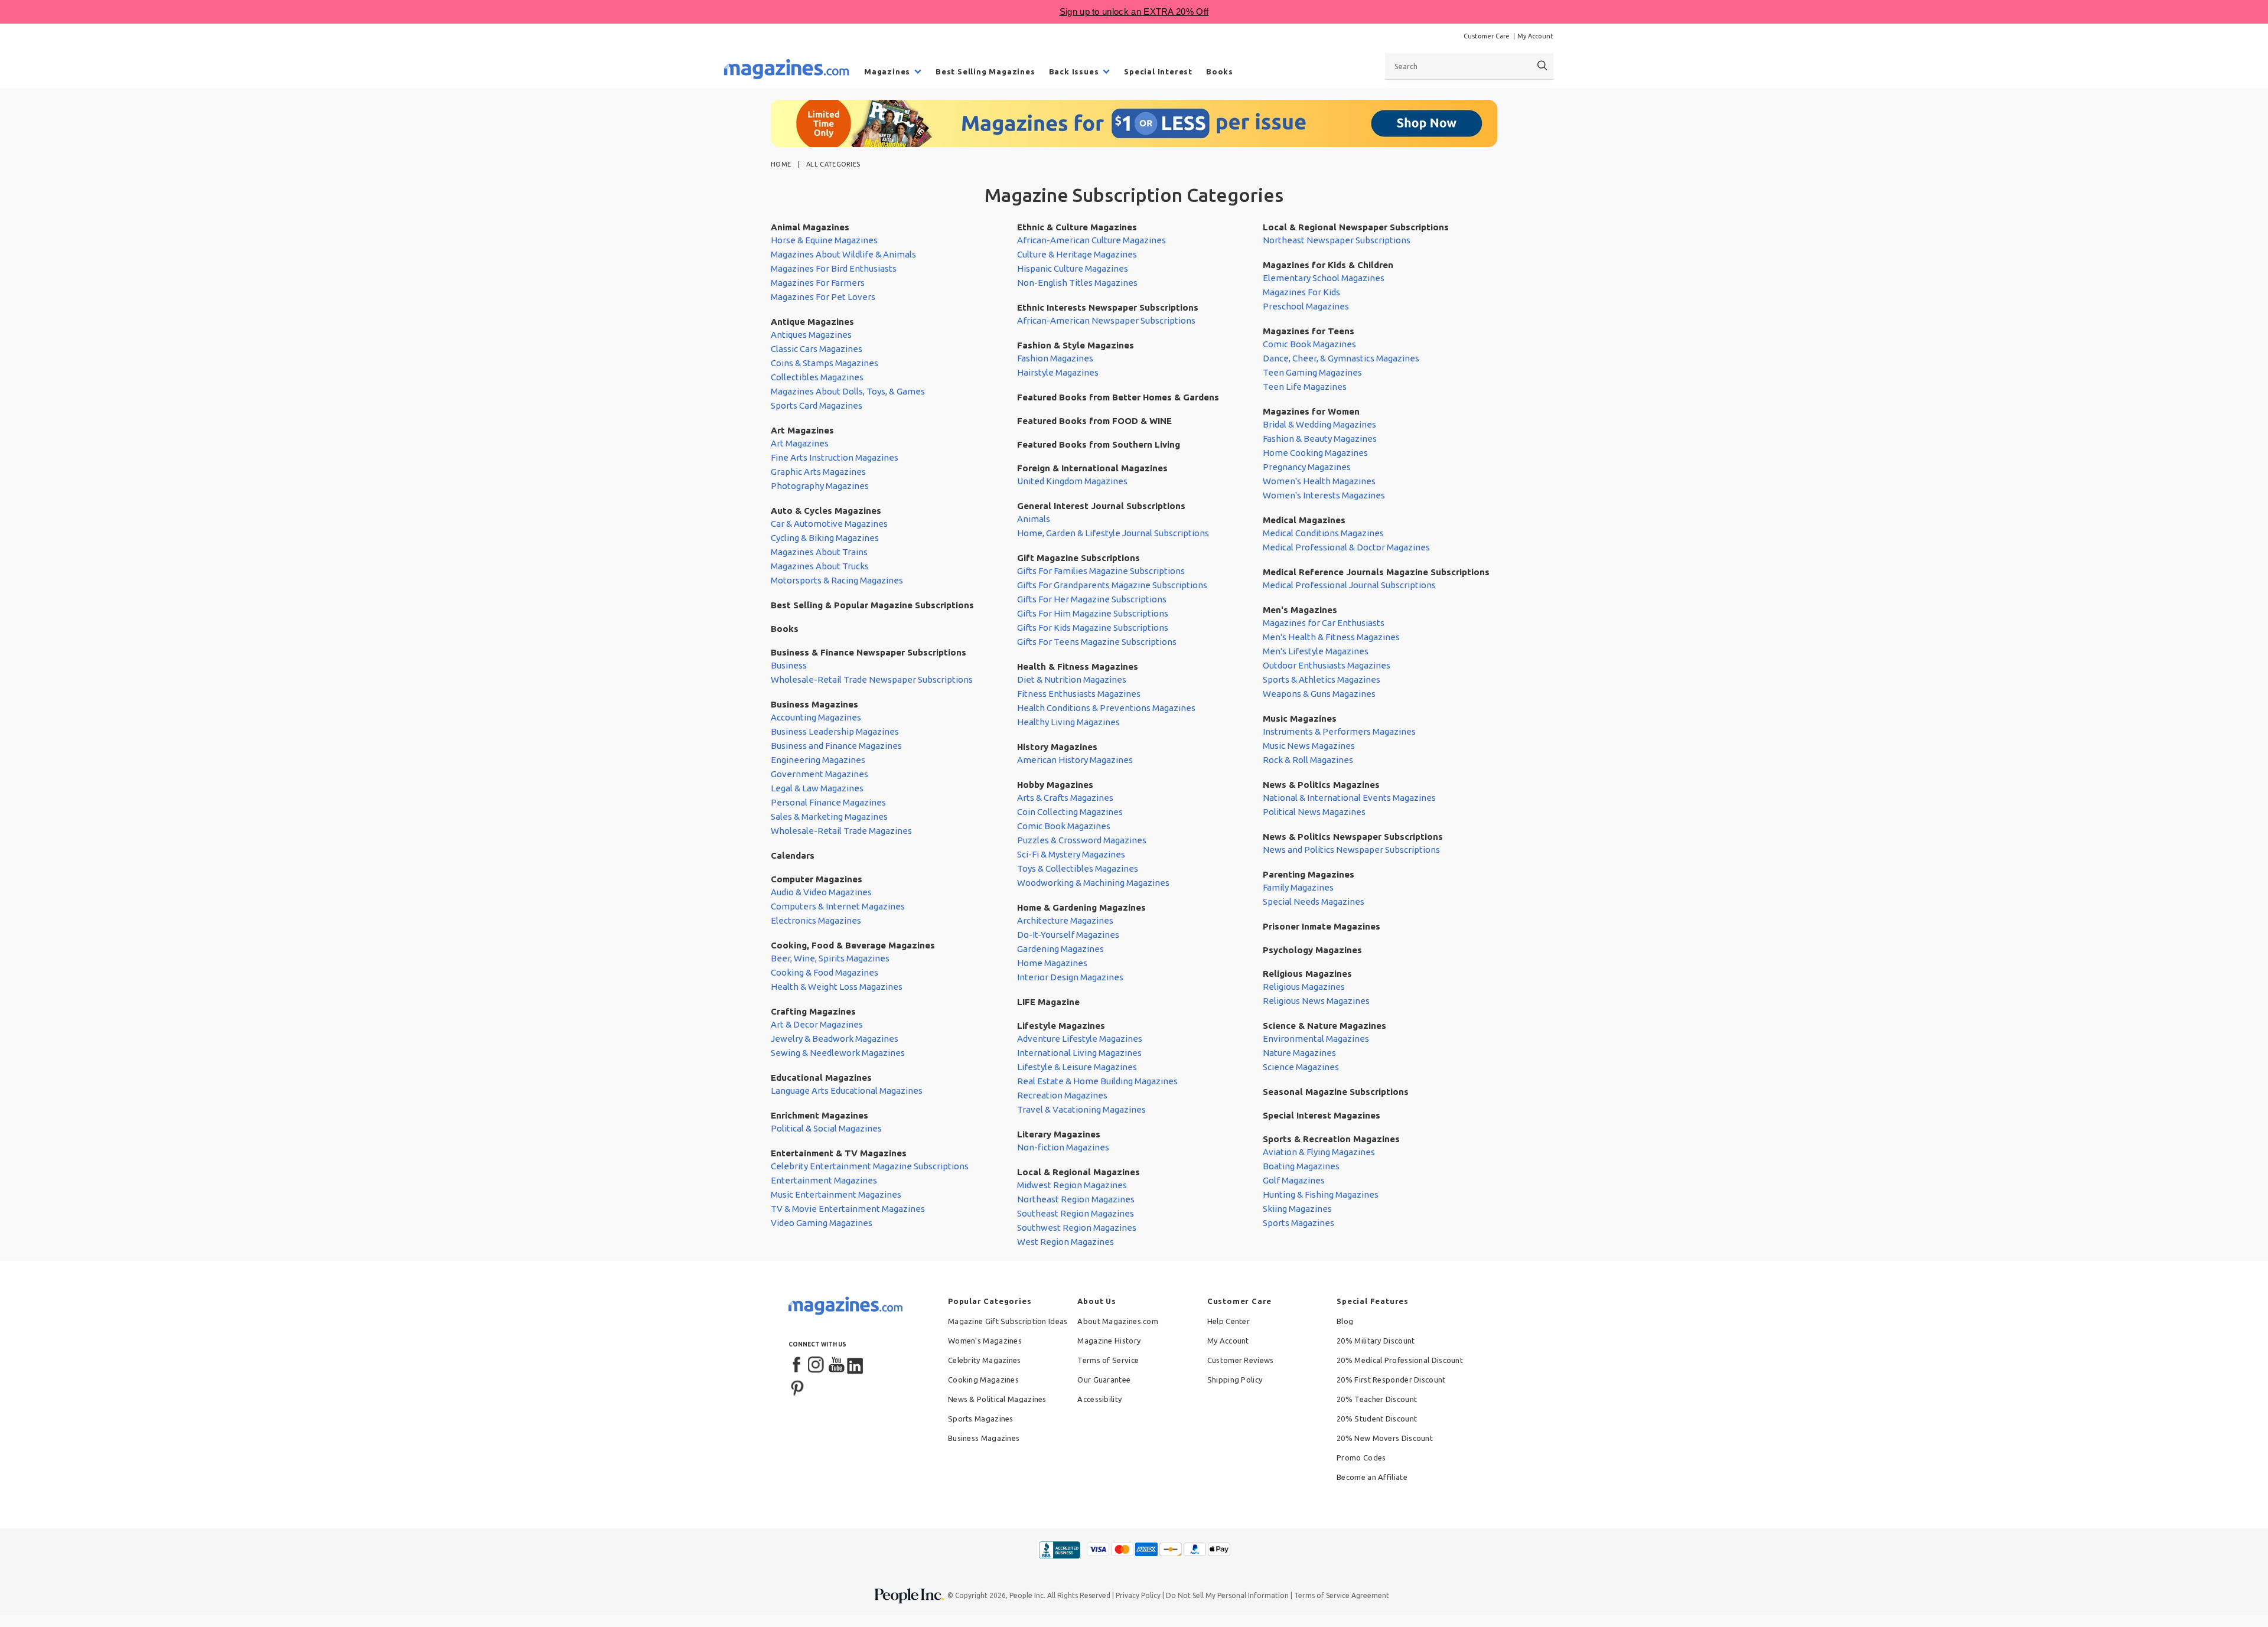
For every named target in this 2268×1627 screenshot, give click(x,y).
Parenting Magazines (1309, 874)
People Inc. (1027, 1595)
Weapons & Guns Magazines (1319, 694)
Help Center (1228, 1321)
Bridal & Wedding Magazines (1319, 424)
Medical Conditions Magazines (1323, 533)
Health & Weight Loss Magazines (837, 987)
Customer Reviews (1241, 1360)
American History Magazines (1075, 760)
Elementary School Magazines (1324, 278)
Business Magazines (814, 704)
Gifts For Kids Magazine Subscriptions (1093, 627)
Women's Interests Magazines (1324, 495)
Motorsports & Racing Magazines (837, 580)
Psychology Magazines (1312, 950)
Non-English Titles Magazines (1077, 283)
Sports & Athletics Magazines (1322, 679)
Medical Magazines (1304, 520)
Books (785, 629)
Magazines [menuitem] (887, 71)
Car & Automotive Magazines (829, 524)
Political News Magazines (1314, 812)
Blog (1345, 1321)
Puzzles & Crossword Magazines (1082, 840)
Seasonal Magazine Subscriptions (1336, 1092)
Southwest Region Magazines (1077, 1227)
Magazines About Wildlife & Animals (843, 254)
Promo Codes (1361, 1458)
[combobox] (1469, 66)
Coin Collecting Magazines (1070, 812)
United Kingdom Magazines (1072, 481)
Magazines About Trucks (820, 566)
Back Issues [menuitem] (1074, 71)
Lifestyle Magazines (1061, 1026)
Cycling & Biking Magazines (825, 538)
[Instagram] (817, 1365)
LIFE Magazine (1048, 1002)
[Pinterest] (797, 1387)
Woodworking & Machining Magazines (1093, 883)
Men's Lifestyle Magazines (1316, 651)
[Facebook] (797, 1365)
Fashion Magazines (1055, 358)
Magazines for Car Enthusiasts (1324, 623)
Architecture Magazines (1065, 920)
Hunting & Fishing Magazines (1321, 1194)
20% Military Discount (1376, 1341)
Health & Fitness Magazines (1078, 666)
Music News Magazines (1309, 746)
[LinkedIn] (856, 1365)
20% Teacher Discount (1377, 1399)
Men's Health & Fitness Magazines (1331, 637)
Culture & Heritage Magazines (1077, 254)
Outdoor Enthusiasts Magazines (1327, 665)
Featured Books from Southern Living (1099, 444)
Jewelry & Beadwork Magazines (835, 1039)
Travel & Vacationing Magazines (1081, 1109)
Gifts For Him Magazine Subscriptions (1093, 613)
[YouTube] (836, 1365)
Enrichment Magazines (819, 1115)
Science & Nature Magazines (1324, 1026)
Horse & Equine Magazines (824, 240)
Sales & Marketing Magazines (829, 816)
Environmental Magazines (1316, 1039)
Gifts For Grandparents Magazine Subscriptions (1112, 585)
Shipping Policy (1235, 1380)
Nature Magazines (1299, 1053)
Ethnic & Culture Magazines (1077, 227)
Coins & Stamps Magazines (825, 363)
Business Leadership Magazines (835, 731)
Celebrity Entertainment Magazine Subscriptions (870, 1166)
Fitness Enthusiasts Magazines (1079, 694)
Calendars (793, 855)
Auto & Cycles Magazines (826, 511)
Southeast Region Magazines (1076, 1213)
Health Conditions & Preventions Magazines (1106, 708)
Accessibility (1099, 1399)
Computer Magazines (817, 879)
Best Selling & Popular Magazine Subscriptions (872, 605)
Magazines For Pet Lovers (823, 297)
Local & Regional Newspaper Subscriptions (1356, 227)
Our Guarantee (1104, 1380)
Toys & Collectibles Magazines (1078, 868)
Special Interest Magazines (1322, 1115)
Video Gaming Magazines (822, 1223)
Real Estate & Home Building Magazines (1097, 1081)
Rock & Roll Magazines (1308, 760)
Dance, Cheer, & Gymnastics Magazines (1341, 358)
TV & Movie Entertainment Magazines (848, 1209)
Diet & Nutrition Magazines (1072, 679)
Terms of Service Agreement (1342, 1595)
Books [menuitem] (1220, 71)
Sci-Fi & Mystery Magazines (1071, 854)
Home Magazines (1052, 963)
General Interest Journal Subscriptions (1101, 506)
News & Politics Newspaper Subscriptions (1353, 837)
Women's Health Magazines (1319, 481)
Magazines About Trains (819, 552)
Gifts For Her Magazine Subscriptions (1092, 599)
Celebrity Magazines (985, 1360)
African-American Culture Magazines (1091, 240)
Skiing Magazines (1297, 1209)
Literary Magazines (1059, 1134)
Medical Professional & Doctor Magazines (1346, 547)
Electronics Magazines (816, 920)
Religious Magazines (1307, 974)
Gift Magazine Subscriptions (1078, 558)
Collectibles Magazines (817, 377)
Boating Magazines (1301, 1166)
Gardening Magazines (1060, 949)
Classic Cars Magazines (817, 349)
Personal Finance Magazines (828, 802)
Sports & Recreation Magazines (1331, 1139)
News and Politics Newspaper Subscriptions (1351, 850)
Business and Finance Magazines (836, 746)
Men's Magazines (1300, 610)
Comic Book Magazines (1064, 826)
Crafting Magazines (813, 1011)
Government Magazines (819, 774)
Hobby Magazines (1055, 785)
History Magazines (1057, 747)
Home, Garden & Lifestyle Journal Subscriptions (1113, 533)
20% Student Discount (1377, 1419)
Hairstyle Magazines (1058, 372)
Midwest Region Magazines (1072, 1185)
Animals (1034, 519)
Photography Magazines (820, 486)
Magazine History (1109, 1341)
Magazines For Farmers (818, 283)
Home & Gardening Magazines (1081, 907)
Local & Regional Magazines (1078, 1172)
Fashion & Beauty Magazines (1320, 438)
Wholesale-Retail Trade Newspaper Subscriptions (872, 679)
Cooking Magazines (983, 1380)
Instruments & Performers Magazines (1339, 731)
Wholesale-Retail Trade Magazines (841, 831)
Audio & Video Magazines (821, 892)
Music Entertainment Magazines (836, 1194)
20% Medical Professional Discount (1400, 1360)
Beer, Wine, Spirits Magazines (830, 958)
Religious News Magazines (1316, 1001)
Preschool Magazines (1306, 306)
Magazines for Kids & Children (1328, 265)
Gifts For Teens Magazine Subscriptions (1097, 642)
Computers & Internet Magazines (838, 906)
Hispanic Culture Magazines (1073, 268)
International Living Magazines (1079, 1053)
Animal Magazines (810, 227)
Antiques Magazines (811, 335)
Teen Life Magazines (1305, 387)
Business (789, 665)
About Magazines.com (1118, 1321)
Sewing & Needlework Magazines (838, 1053)
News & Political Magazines (997, 1399)
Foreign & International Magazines (1092, 468)
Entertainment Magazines (824, 1180)
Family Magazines (1298, 887)
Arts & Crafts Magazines (1065, 798)
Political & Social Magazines (826, 1128)
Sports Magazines (1298, 1223)
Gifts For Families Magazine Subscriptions (1101, 571)
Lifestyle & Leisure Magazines (1077, 1067)
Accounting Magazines (816, 717)
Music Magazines (1300, 718)
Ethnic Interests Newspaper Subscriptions (1108, 307)
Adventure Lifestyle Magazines (1080, 1039)
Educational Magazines (821, 1077)
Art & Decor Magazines (817, 1024)
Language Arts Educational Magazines (847, 1090)
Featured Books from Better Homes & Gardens (1118, 397)
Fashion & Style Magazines (1076, 345)
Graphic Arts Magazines (818, 472)
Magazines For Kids (1301, 292)
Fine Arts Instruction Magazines (835, 457)
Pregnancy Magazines (1307, 467)
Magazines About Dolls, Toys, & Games (848, 391)
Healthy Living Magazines (1068, 722)
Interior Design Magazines (1070, 977)
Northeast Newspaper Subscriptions (1337, 240)
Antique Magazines (812, 322)
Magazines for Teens (1309, 331)
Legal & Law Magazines (817, 788)
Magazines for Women (1311, 411)
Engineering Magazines (818, 760)
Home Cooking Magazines (1315, 453)
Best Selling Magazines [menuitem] (985, 71)
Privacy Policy (1138, 1595)
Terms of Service (1108, 1360)
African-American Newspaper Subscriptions (1106, 320)
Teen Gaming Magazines (1312, 372)
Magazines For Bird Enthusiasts (834, 268)
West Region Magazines (1065, 1242)
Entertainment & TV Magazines (839, 1153)
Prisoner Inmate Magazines (1322, 926)
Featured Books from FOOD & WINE (1094, 421)
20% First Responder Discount (1391, 1380)
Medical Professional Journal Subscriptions (1349, 585)
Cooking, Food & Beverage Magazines (853, 945)
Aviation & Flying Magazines (1319, 1152)
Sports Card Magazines (817, 405)
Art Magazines (802, 430)
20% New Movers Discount (1385, 1438)
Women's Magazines (985, 1341)
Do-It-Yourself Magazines (1068, 935)
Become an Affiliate (1372, 1477)
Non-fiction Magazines (1063, 1147)
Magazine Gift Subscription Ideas (1008, 1321)
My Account (1535, 36)
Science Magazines (1301, 1067)
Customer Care (1487, 36)
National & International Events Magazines (1349, 798)
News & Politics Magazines (1321, 785)
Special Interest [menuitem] (1158, 71)
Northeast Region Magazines (1076, 1199)
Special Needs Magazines (1314, 901)
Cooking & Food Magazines (825, 972)
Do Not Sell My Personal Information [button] (1227, 1595)
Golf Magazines (1294, 1180)
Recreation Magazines (1062, 1095)
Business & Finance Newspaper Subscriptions (869, 652)
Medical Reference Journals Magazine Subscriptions (1376, 572)
